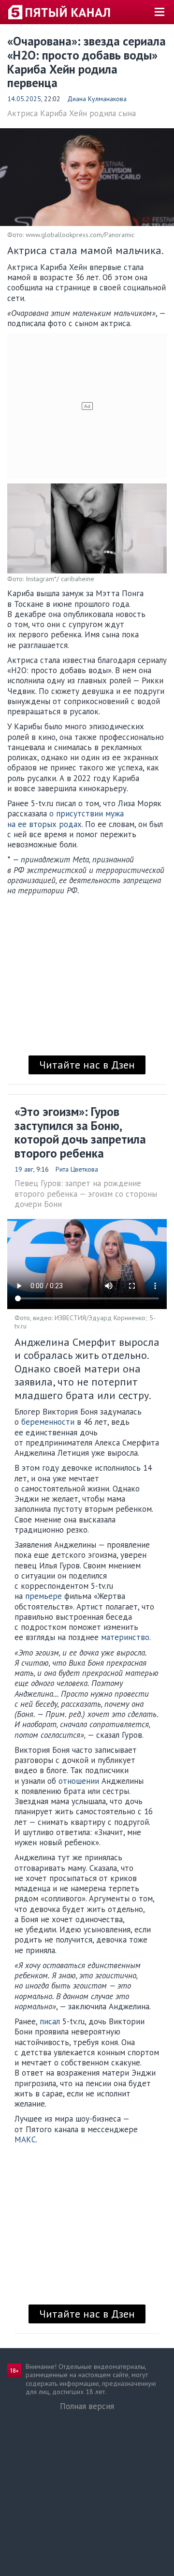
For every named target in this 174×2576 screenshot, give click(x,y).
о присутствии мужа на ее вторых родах (65, 819)
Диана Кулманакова (97, 99)
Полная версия (87, 2406)
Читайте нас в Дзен (87, 1065)
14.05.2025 (24, 99)
